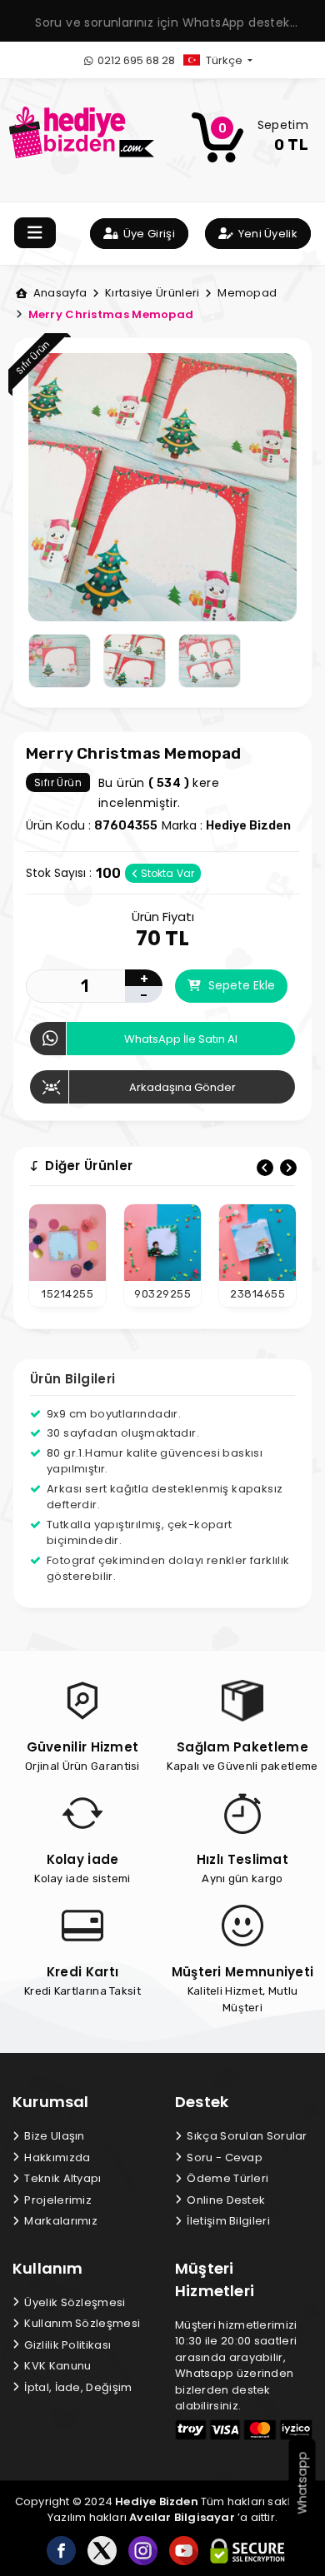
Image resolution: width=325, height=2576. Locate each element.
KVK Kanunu (56, 2366)
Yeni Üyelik (266, 234)
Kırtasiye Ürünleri (151, 293)
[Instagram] (143, 2551)
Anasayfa (59, 293)
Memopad (246, 293)
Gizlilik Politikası (66, 2345)
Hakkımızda (56, 2157)
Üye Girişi (148, 234)
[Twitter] (102, 2551)
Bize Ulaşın (53, 2136)
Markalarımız (60, 2221)
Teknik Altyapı (62, 2178)
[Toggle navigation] (35, 233)
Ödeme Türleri (226, 2178)
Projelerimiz (57, 2200)
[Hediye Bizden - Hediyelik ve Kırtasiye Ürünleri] (82, 131)
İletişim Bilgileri (227, 2221)
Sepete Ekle (240, 985)
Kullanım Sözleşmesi (81, 2323)
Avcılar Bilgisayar (182, 2517)
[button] (232, 60)
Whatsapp (302, 2483)
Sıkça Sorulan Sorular (246, 2136)
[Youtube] (184, 2551)
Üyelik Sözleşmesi (73, 2302)
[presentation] (265, 1168)
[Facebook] (61, 2551)
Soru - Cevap (223, 2157)
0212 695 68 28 (135, 60)
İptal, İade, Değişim (77, 2387)
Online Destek (225, 2200)
